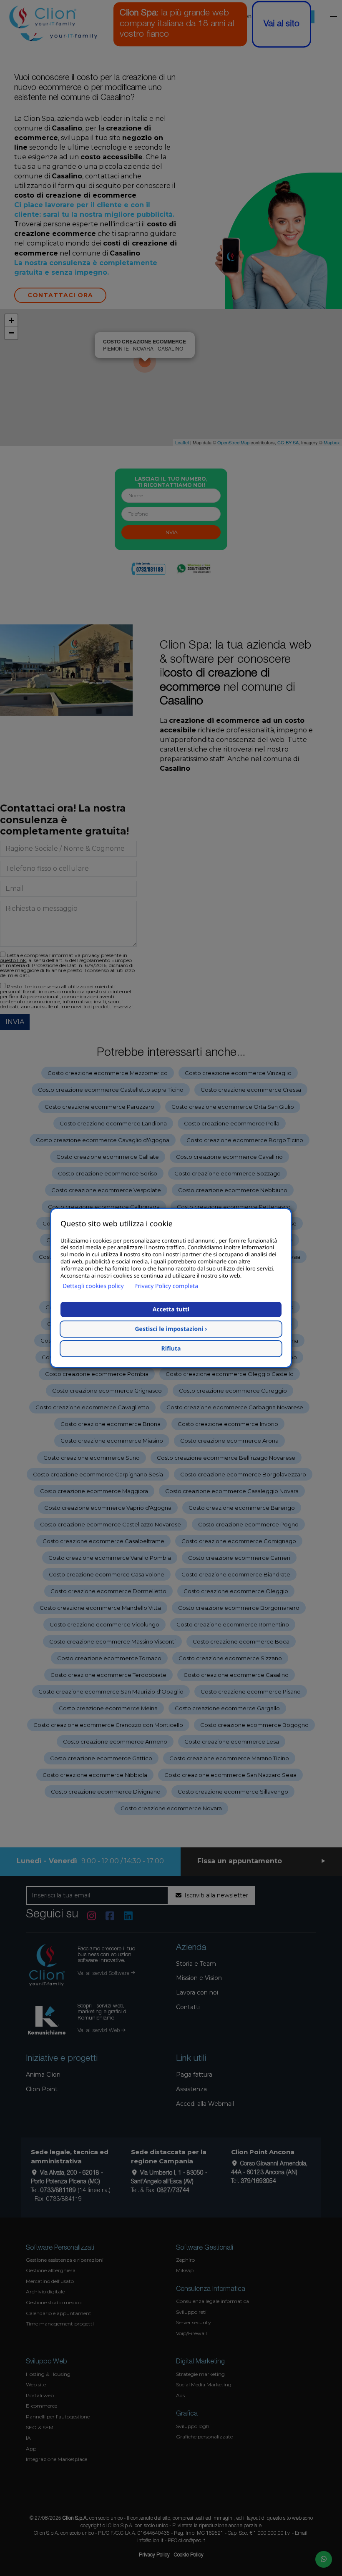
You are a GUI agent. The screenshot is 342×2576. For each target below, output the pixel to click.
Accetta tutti (171, 1309)
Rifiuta (171, 1349)
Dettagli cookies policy (93, 1286)
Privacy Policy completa (166, 1286)
